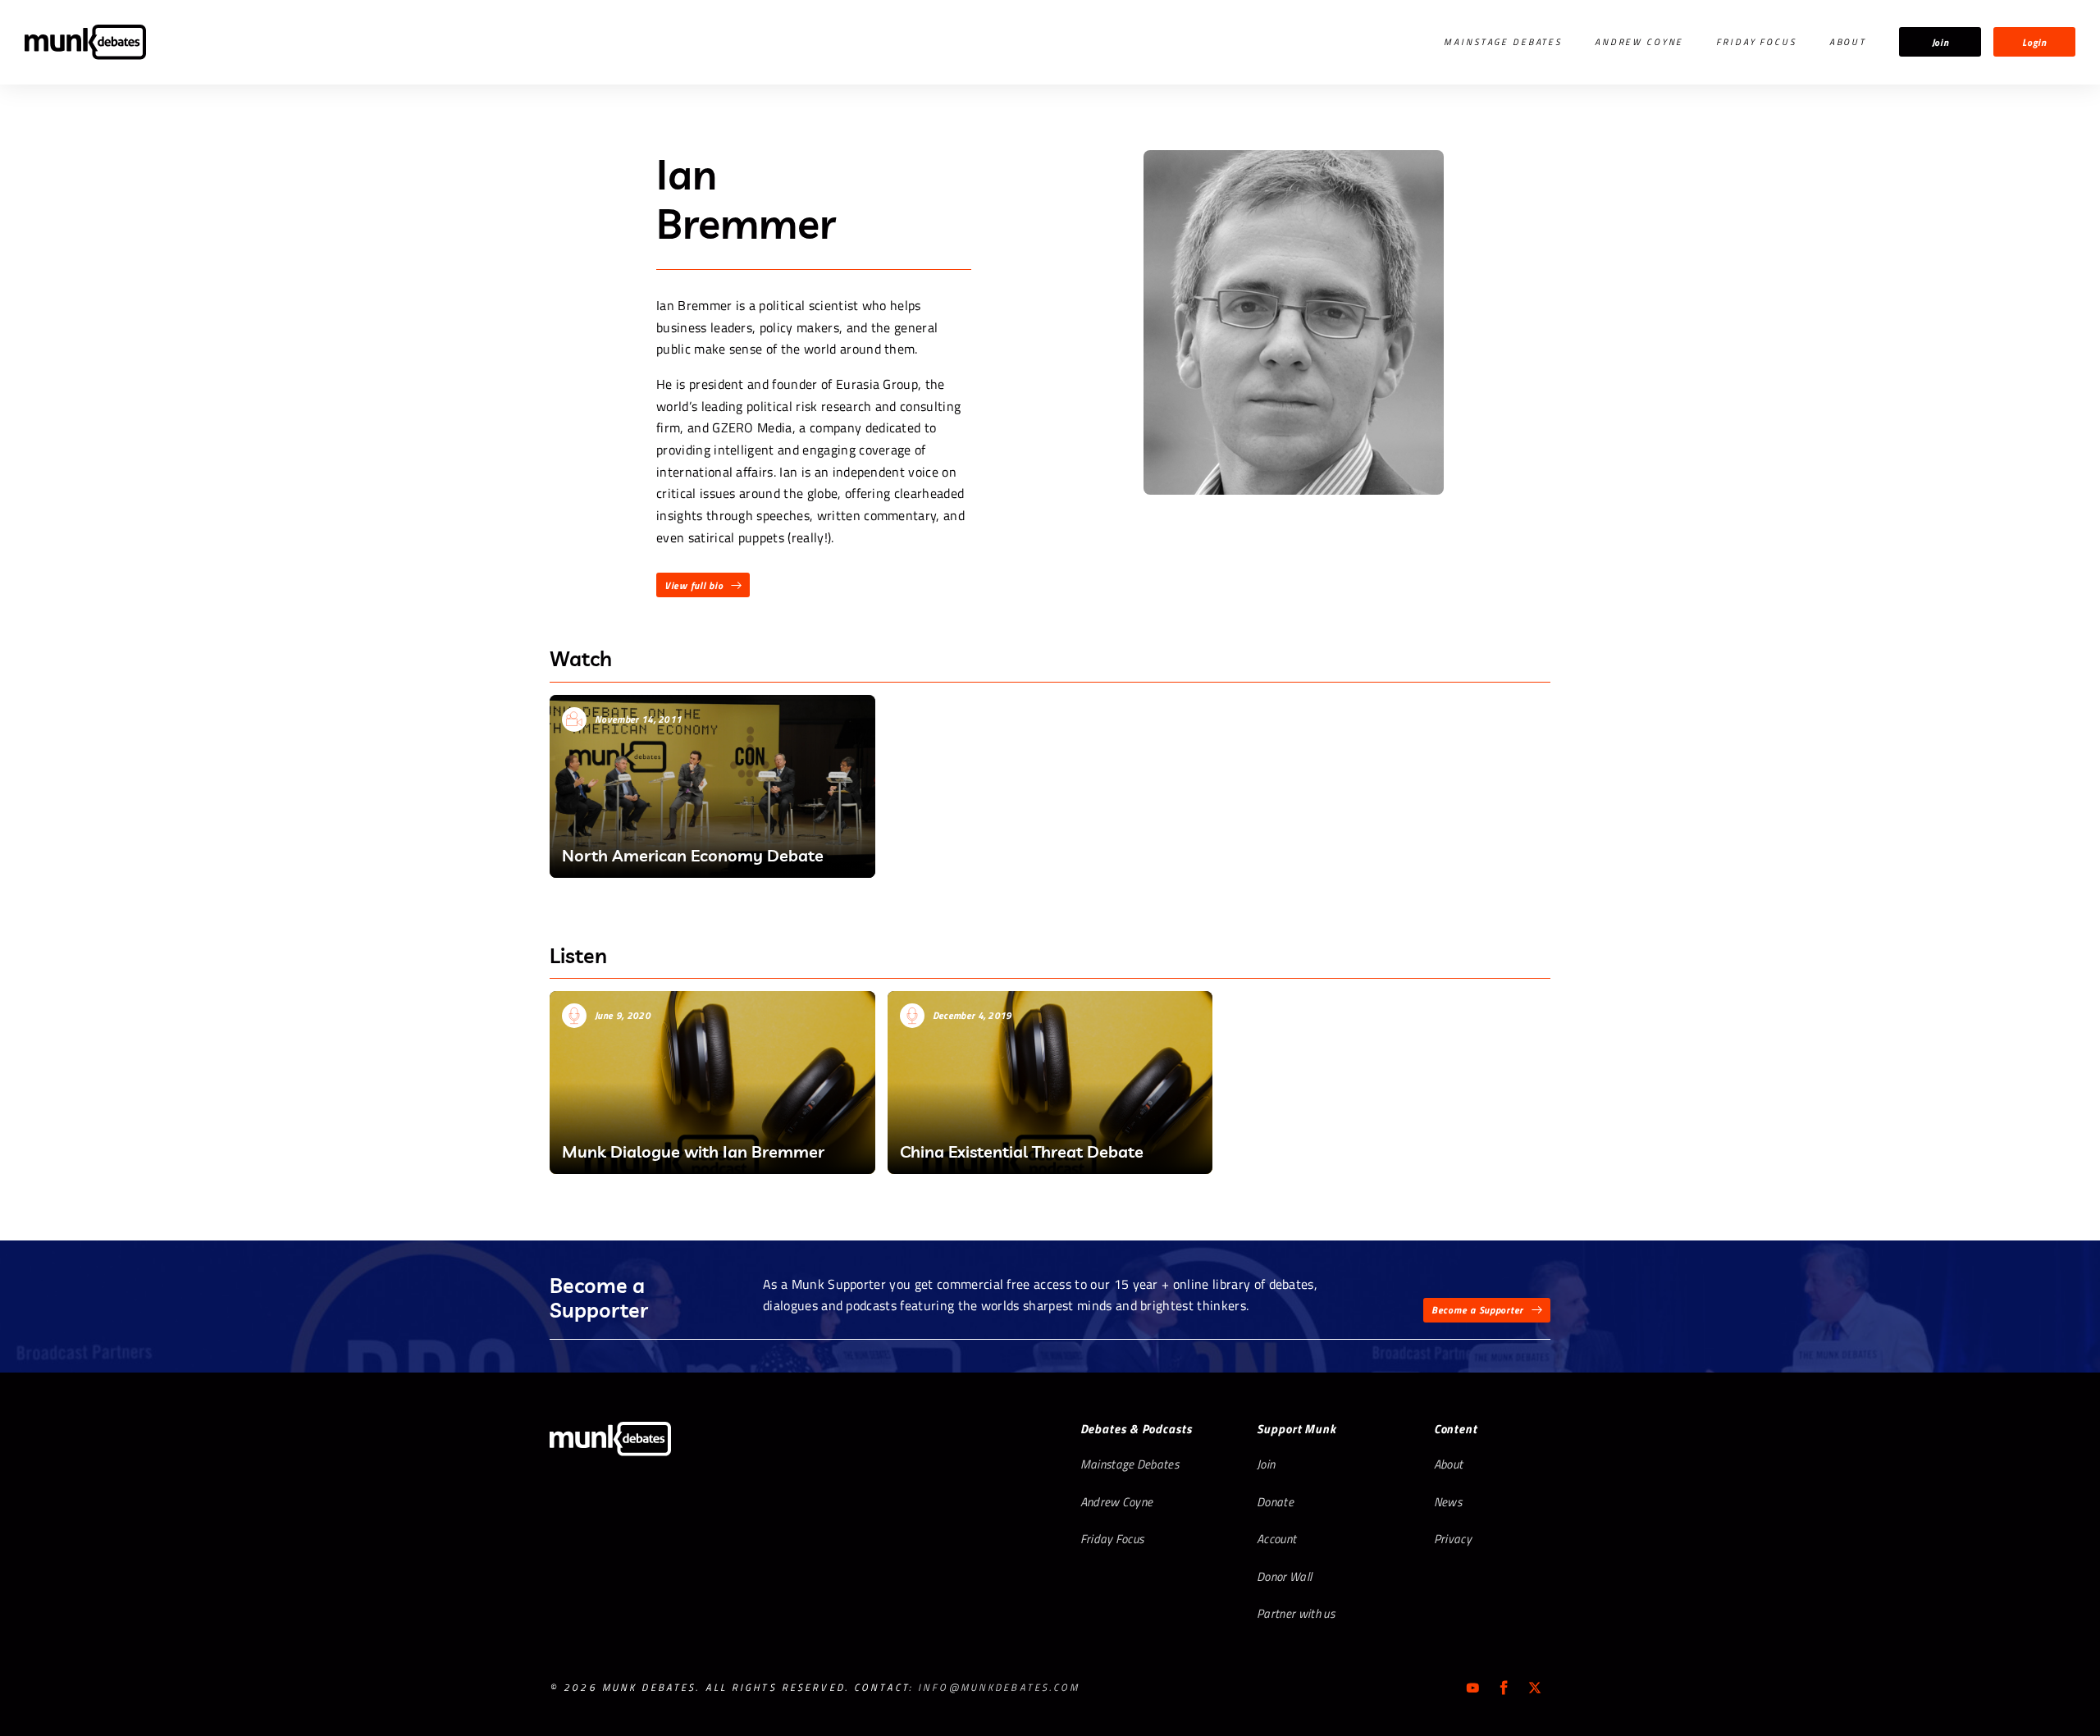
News (1448, 1502)
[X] (1535, 1688)
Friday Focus (1756, 42)
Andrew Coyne (1639, 42)
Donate (1275, 1502)
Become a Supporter (1477, 1310)
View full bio (694, 585)
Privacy (1453, 1539)
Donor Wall (1284, 1576)
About (1848, 42)
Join (1940, 42)
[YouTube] (1472, 1688)
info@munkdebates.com (999, 1687)
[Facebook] (1504, 1688)
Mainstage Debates (1503, 42)
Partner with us (1296, 1613)
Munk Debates (85, 42)
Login (2034, 42)
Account (1276, 1539)
